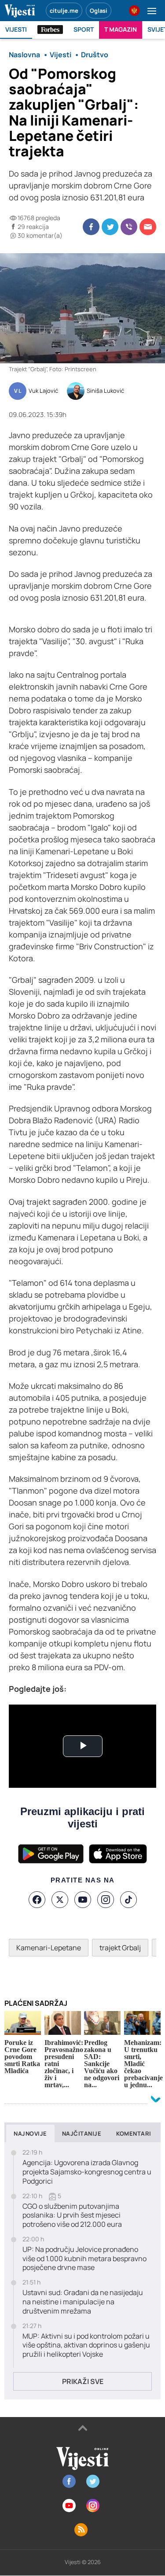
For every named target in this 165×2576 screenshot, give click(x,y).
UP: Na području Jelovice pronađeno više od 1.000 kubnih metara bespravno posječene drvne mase (84, 2259)
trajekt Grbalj (120, 1948)
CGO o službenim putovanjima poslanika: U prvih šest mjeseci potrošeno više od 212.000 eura (72, 2215)
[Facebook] (37, 1900)
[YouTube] (83, 1900)
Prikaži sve (83, 2381)
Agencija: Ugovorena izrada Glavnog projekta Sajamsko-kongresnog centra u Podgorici (87, 2172)
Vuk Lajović (43, 391)
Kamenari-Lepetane (49, 1948)
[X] (60, 1900)
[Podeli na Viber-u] (129, 227)
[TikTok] (128, 1900)
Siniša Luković (105, 391)
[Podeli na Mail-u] (148, 227)
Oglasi (99, 11)
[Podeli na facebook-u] (91, 227)
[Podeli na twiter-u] (110, 227)
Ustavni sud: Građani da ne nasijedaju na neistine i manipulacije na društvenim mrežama (83, 2302)
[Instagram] (106, 1900)
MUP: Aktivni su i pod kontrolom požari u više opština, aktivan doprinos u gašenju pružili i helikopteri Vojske (86, 2345)
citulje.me (64, 11)
